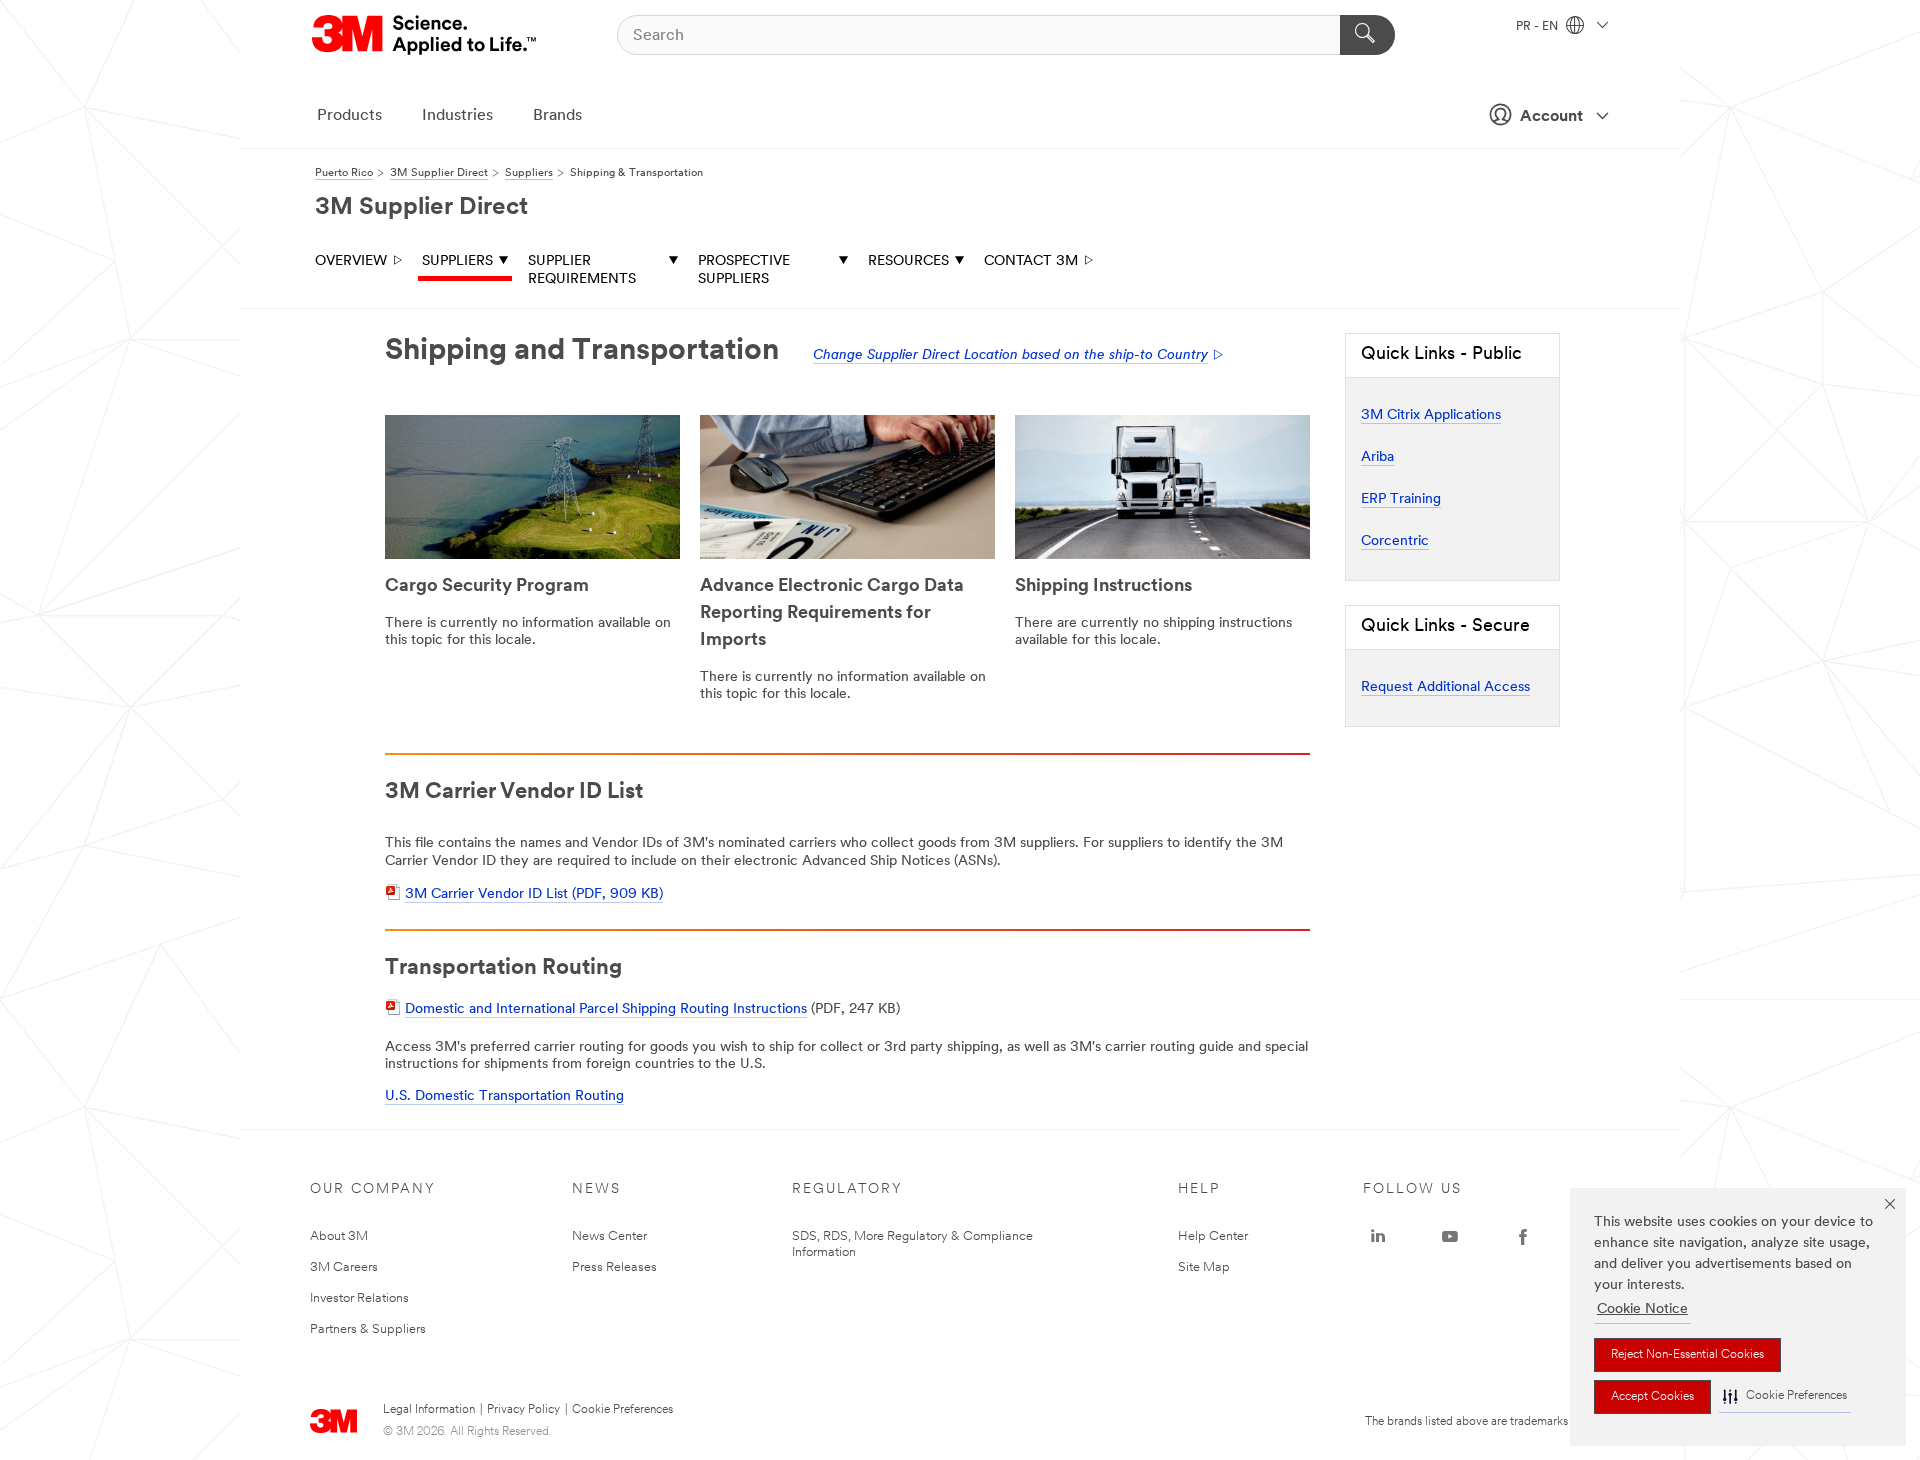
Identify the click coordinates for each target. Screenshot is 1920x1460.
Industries (457, 116)
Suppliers (457, 261)
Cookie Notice (1642, 1309)
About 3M (339, 1236)
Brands (557, 116)
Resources (908, 261)
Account (1551, 117)
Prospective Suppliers (744, 270)
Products (349, 116)
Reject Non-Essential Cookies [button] (1687, 1355)
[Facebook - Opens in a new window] (1523, 1237)
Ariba (1377, 457)
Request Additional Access (1445, 687)
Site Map (1204, 1267)
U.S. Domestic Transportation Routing (504, 1096)
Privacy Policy (523, 1410)
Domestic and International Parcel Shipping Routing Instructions (606, 1009)
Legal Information (429, 1410)
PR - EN (1538, 27)
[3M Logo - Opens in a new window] (425, 35)
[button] (1785, 1396)
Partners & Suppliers (368, 1329)
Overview (351, 261)
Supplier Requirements (582, 270)
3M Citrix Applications (1431, 415)
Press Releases (614, 1267)
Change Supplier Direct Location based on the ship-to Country (1010, 355)
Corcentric (1395, 541)
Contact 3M (1031, 261)
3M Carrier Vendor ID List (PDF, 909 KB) (534, 894)
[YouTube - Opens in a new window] (1450, 1237)
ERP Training (1401, 499)
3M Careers (344, 1267)
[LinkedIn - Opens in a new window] (1378, 1237)
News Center (609, 1236)
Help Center (1213, 1236)
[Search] (1367, 35)
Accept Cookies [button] (1652, 1397)
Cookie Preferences (622, 1410)
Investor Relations (359, 1298)
